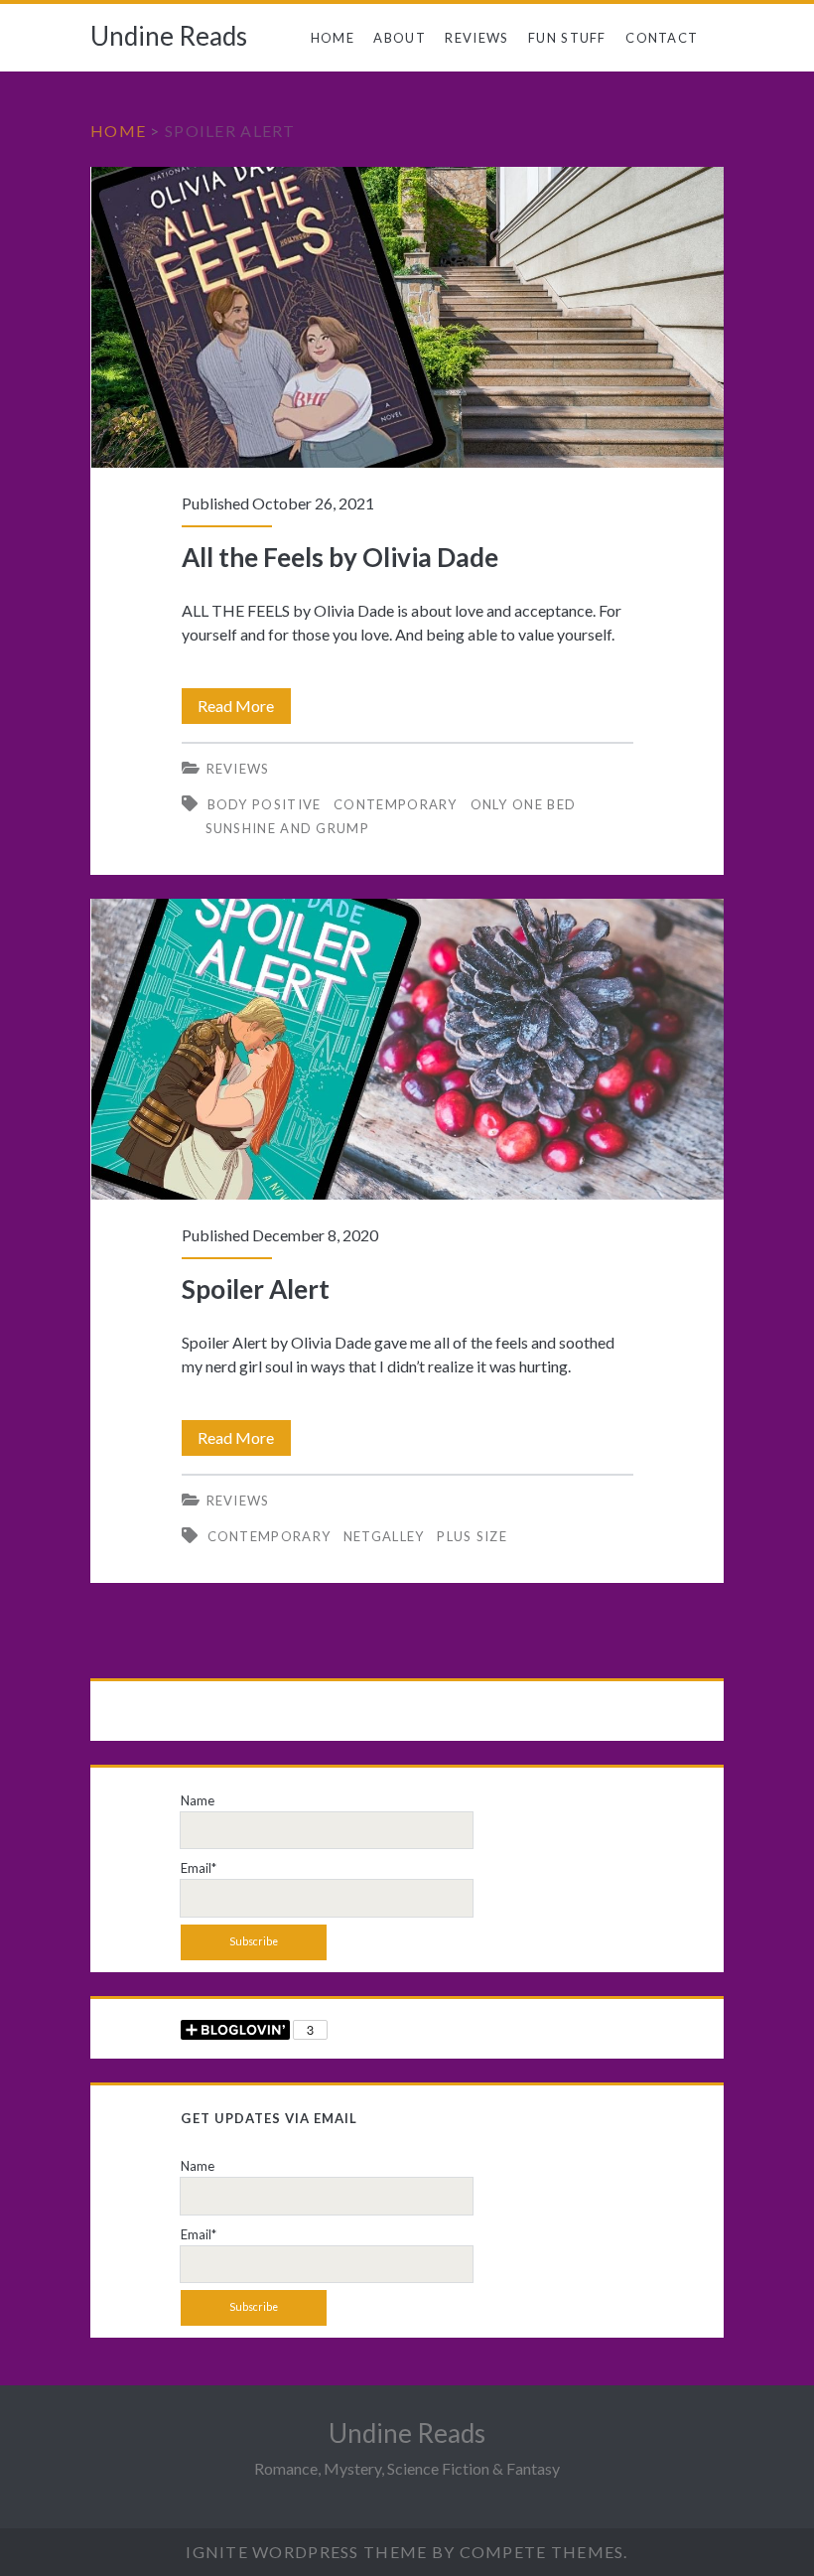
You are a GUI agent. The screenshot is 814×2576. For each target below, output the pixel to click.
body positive (265, 804)
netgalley (384, 1536)
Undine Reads (169, 36)
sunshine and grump (287, 828)
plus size (472, 1536)
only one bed (524, 804)
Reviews (476, 38)
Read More (244, 710)
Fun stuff (567, 38)
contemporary (396, 804)
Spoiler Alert (407, 1049)
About (400, 38)
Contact (662, 38)
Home (333, 38)
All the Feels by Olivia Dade (407, 317)
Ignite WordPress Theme (306, 2552)
